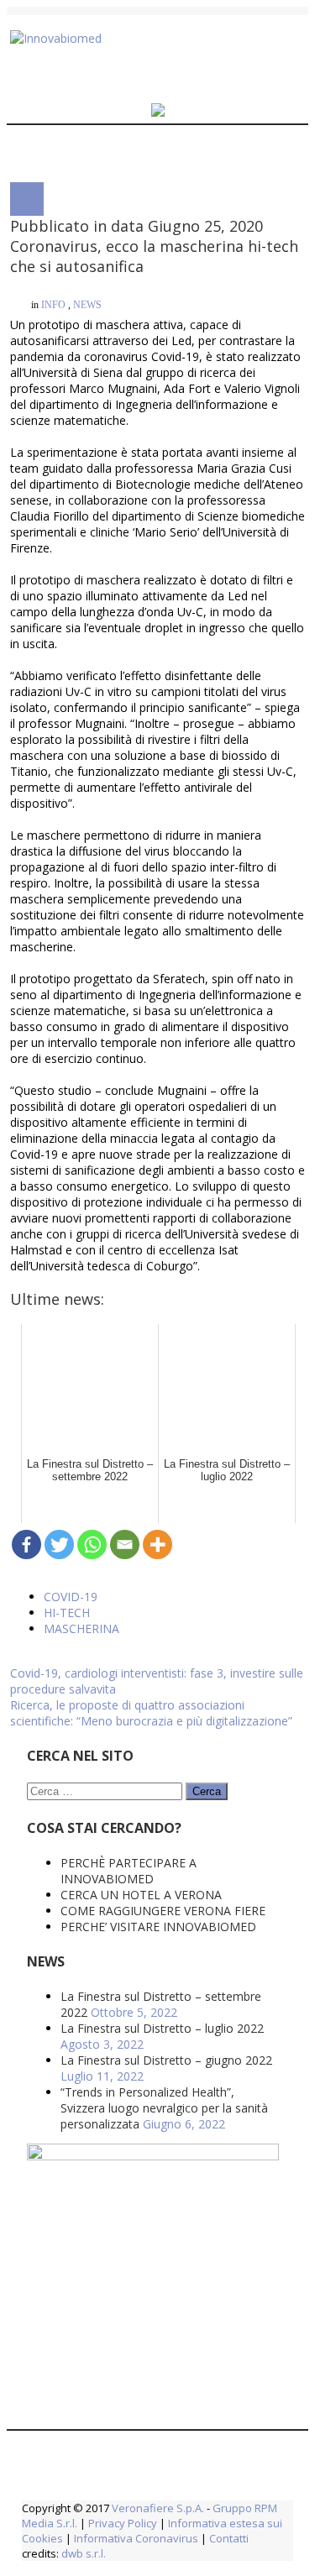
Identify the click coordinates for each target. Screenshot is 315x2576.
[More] (157, 1070)
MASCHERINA (81, 1154)
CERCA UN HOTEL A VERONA (141, 1388)
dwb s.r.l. (84, 2047)
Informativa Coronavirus (136, 2032)
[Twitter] (59, 1070)
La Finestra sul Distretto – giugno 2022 (166, 1554)
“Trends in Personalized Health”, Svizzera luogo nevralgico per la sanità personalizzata (164, 1602)
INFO (53, 293)
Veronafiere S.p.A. (158, 2002)
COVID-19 (71, 1122)
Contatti (228, 2032)
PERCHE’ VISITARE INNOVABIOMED (158, 1420)
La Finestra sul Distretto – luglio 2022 (162, 1522)
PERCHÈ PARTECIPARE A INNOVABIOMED (129, 1364)
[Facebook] (26, 1070)
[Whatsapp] (92, 1070)
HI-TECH (67, 1138)
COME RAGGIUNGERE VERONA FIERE (163, 1404)
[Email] (125, 1070)
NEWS (87, 293)
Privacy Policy (123, 2017)
